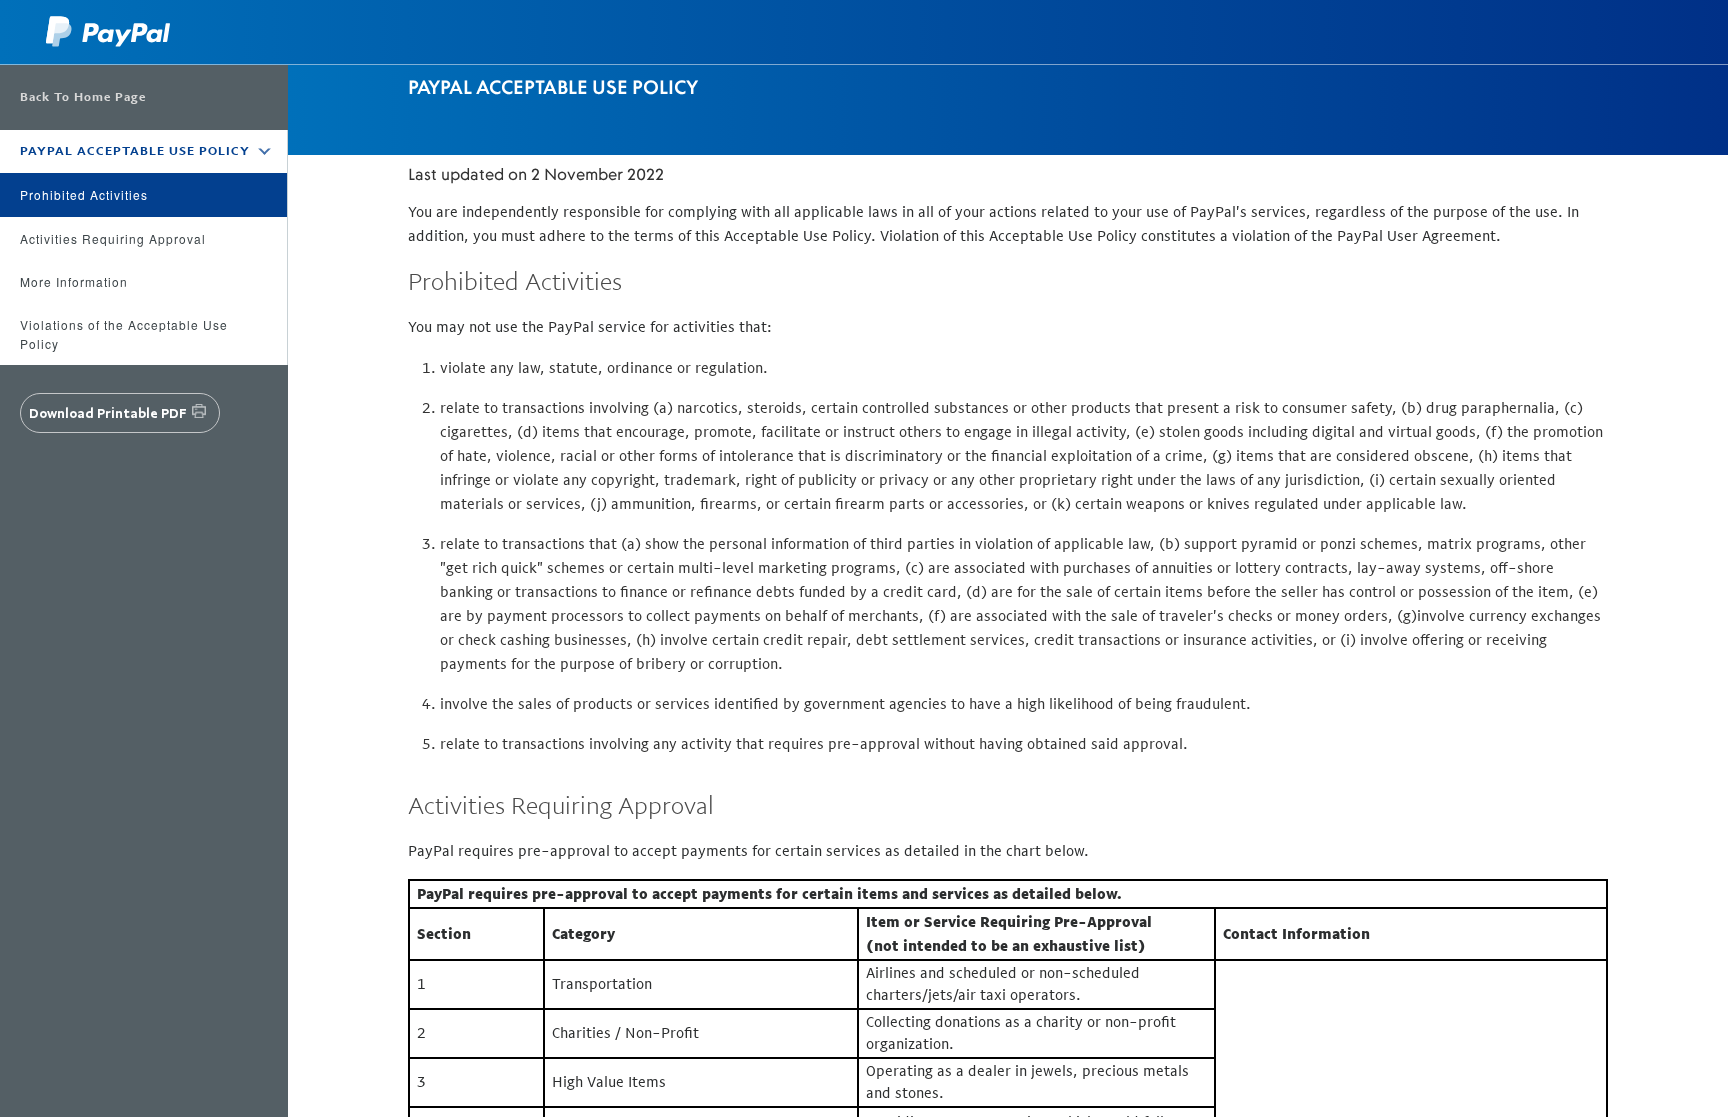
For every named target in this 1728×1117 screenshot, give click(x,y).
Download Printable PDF (108, 413)
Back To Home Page (83, 97)
